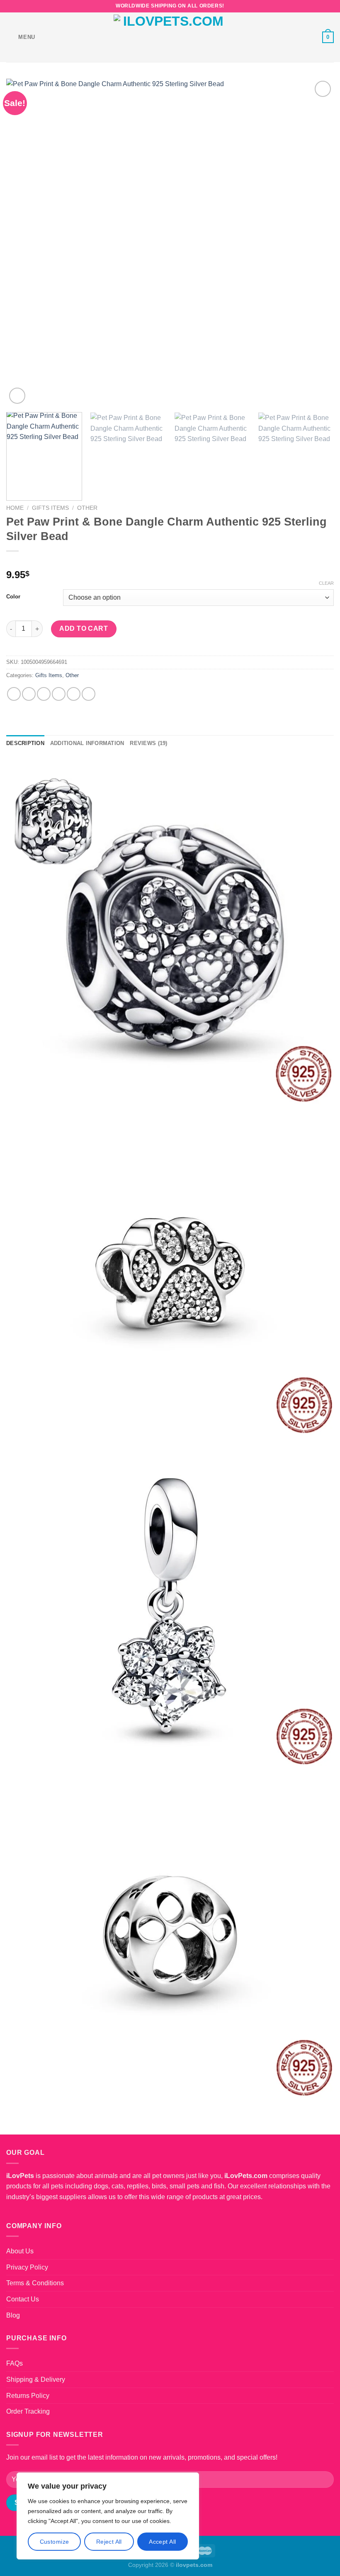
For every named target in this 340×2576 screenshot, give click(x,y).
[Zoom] (17, 396)
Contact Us (23, 2299)
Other (87, 508)
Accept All (162, 2542)
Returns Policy (28, 2396)
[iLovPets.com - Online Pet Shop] (170, 37)
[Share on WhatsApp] (14, 694)
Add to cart (84, 628)
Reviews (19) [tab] (148, 743)
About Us (20, 2251)
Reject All (109, 2542)
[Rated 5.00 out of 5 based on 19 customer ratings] (170, 562)
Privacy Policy (27, 2267)
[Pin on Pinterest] (74, 694)
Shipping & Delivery (36, 2379)
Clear (326, 583)
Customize (55, 2542)
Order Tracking (28, 2411)
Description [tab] (25, 743)
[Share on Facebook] (29, 694)
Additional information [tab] (87, 743)
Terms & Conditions (35, 2283)
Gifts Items (50, 508)
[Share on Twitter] (44, 694)
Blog (13, 2315)
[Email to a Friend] (59, 694)
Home (15, 508)
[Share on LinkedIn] (89, 694)
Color (13, 597)
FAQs (15, 2363)
